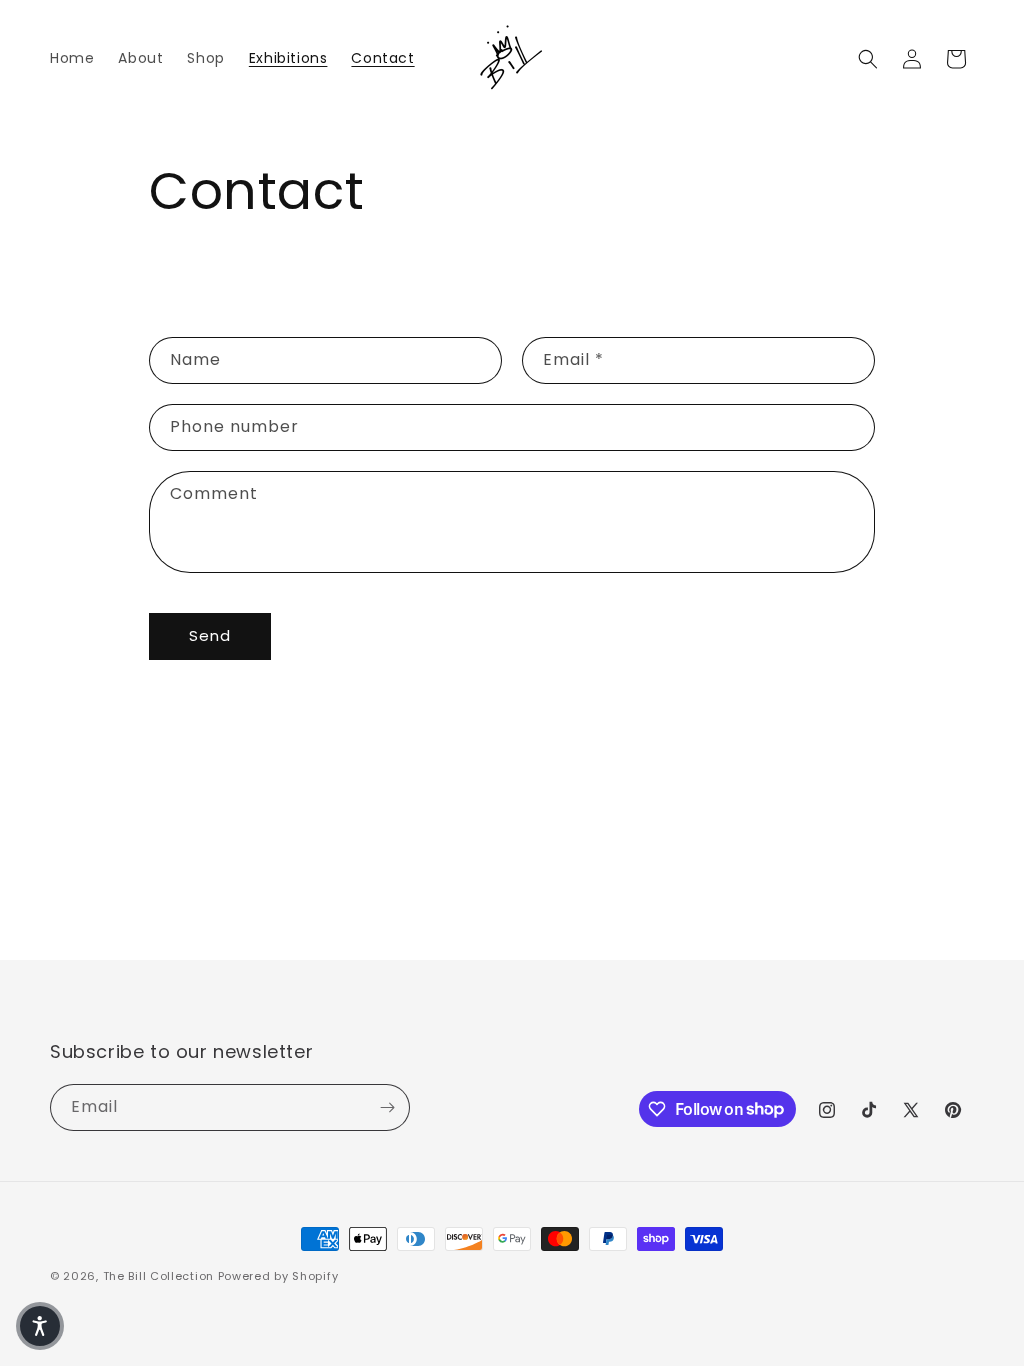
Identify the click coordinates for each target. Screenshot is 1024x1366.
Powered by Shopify (278, 1276)
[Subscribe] (387, 1107)
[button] (868, 59)
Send (210, 635)
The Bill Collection (158, 1276)
